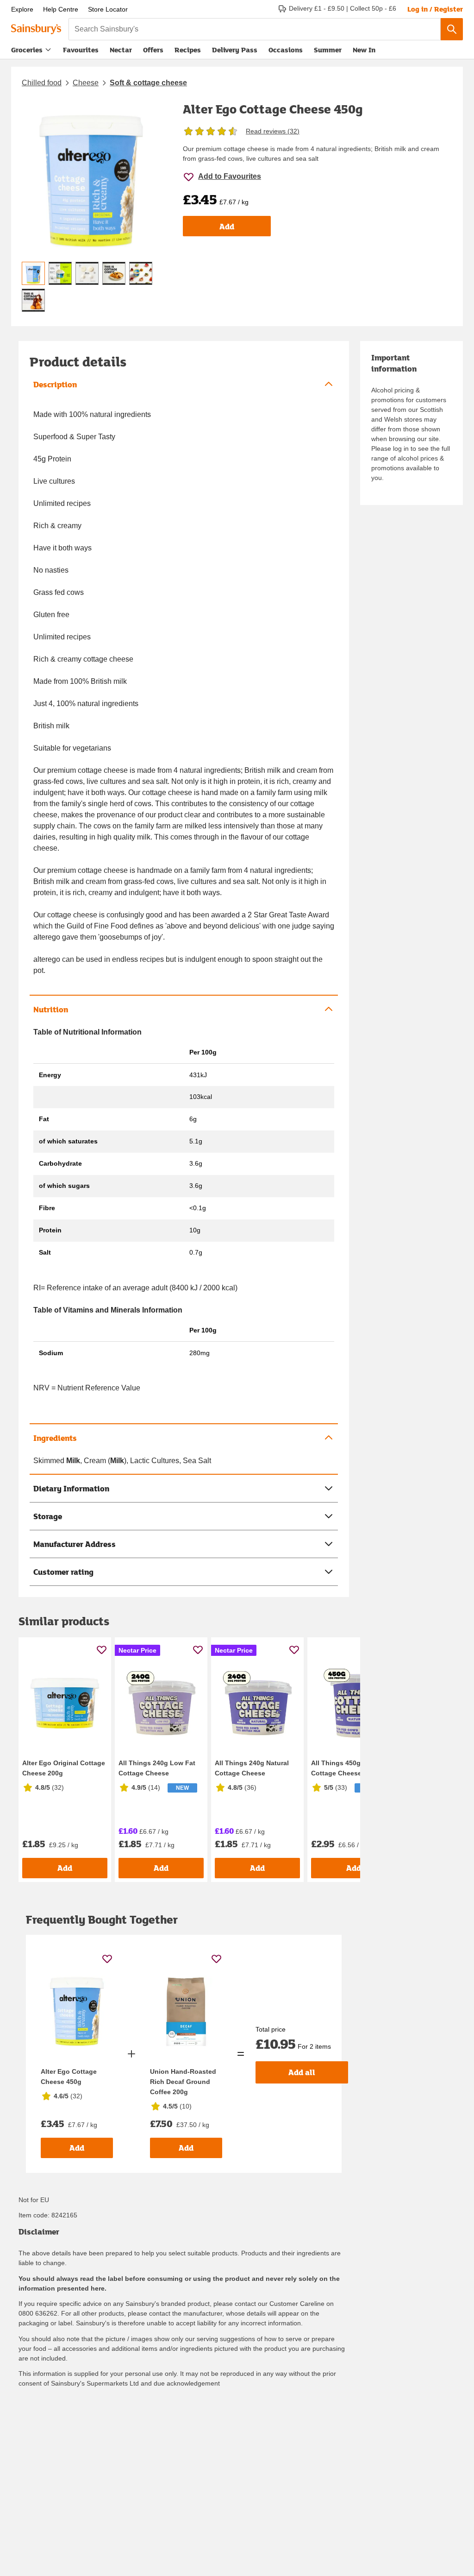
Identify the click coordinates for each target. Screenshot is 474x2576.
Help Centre (61, 9)
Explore (22, 9)
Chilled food (42, 83)
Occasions (286, 50)
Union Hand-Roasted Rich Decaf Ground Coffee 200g (183, 2082)
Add (227, 226)
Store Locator (108, 9)
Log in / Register (435, 9)
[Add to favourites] (102, 1650)
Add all (302, 2072)
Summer (328, 50)
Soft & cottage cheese (148, 83)
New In (364, 50)
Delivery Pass (235, 52)
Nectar (121, 50)
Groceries (27, 50)
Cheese (86, 83)
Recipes (188, 50)
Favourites (81, 50)
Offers (153, 50)
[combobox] (255, 29)
